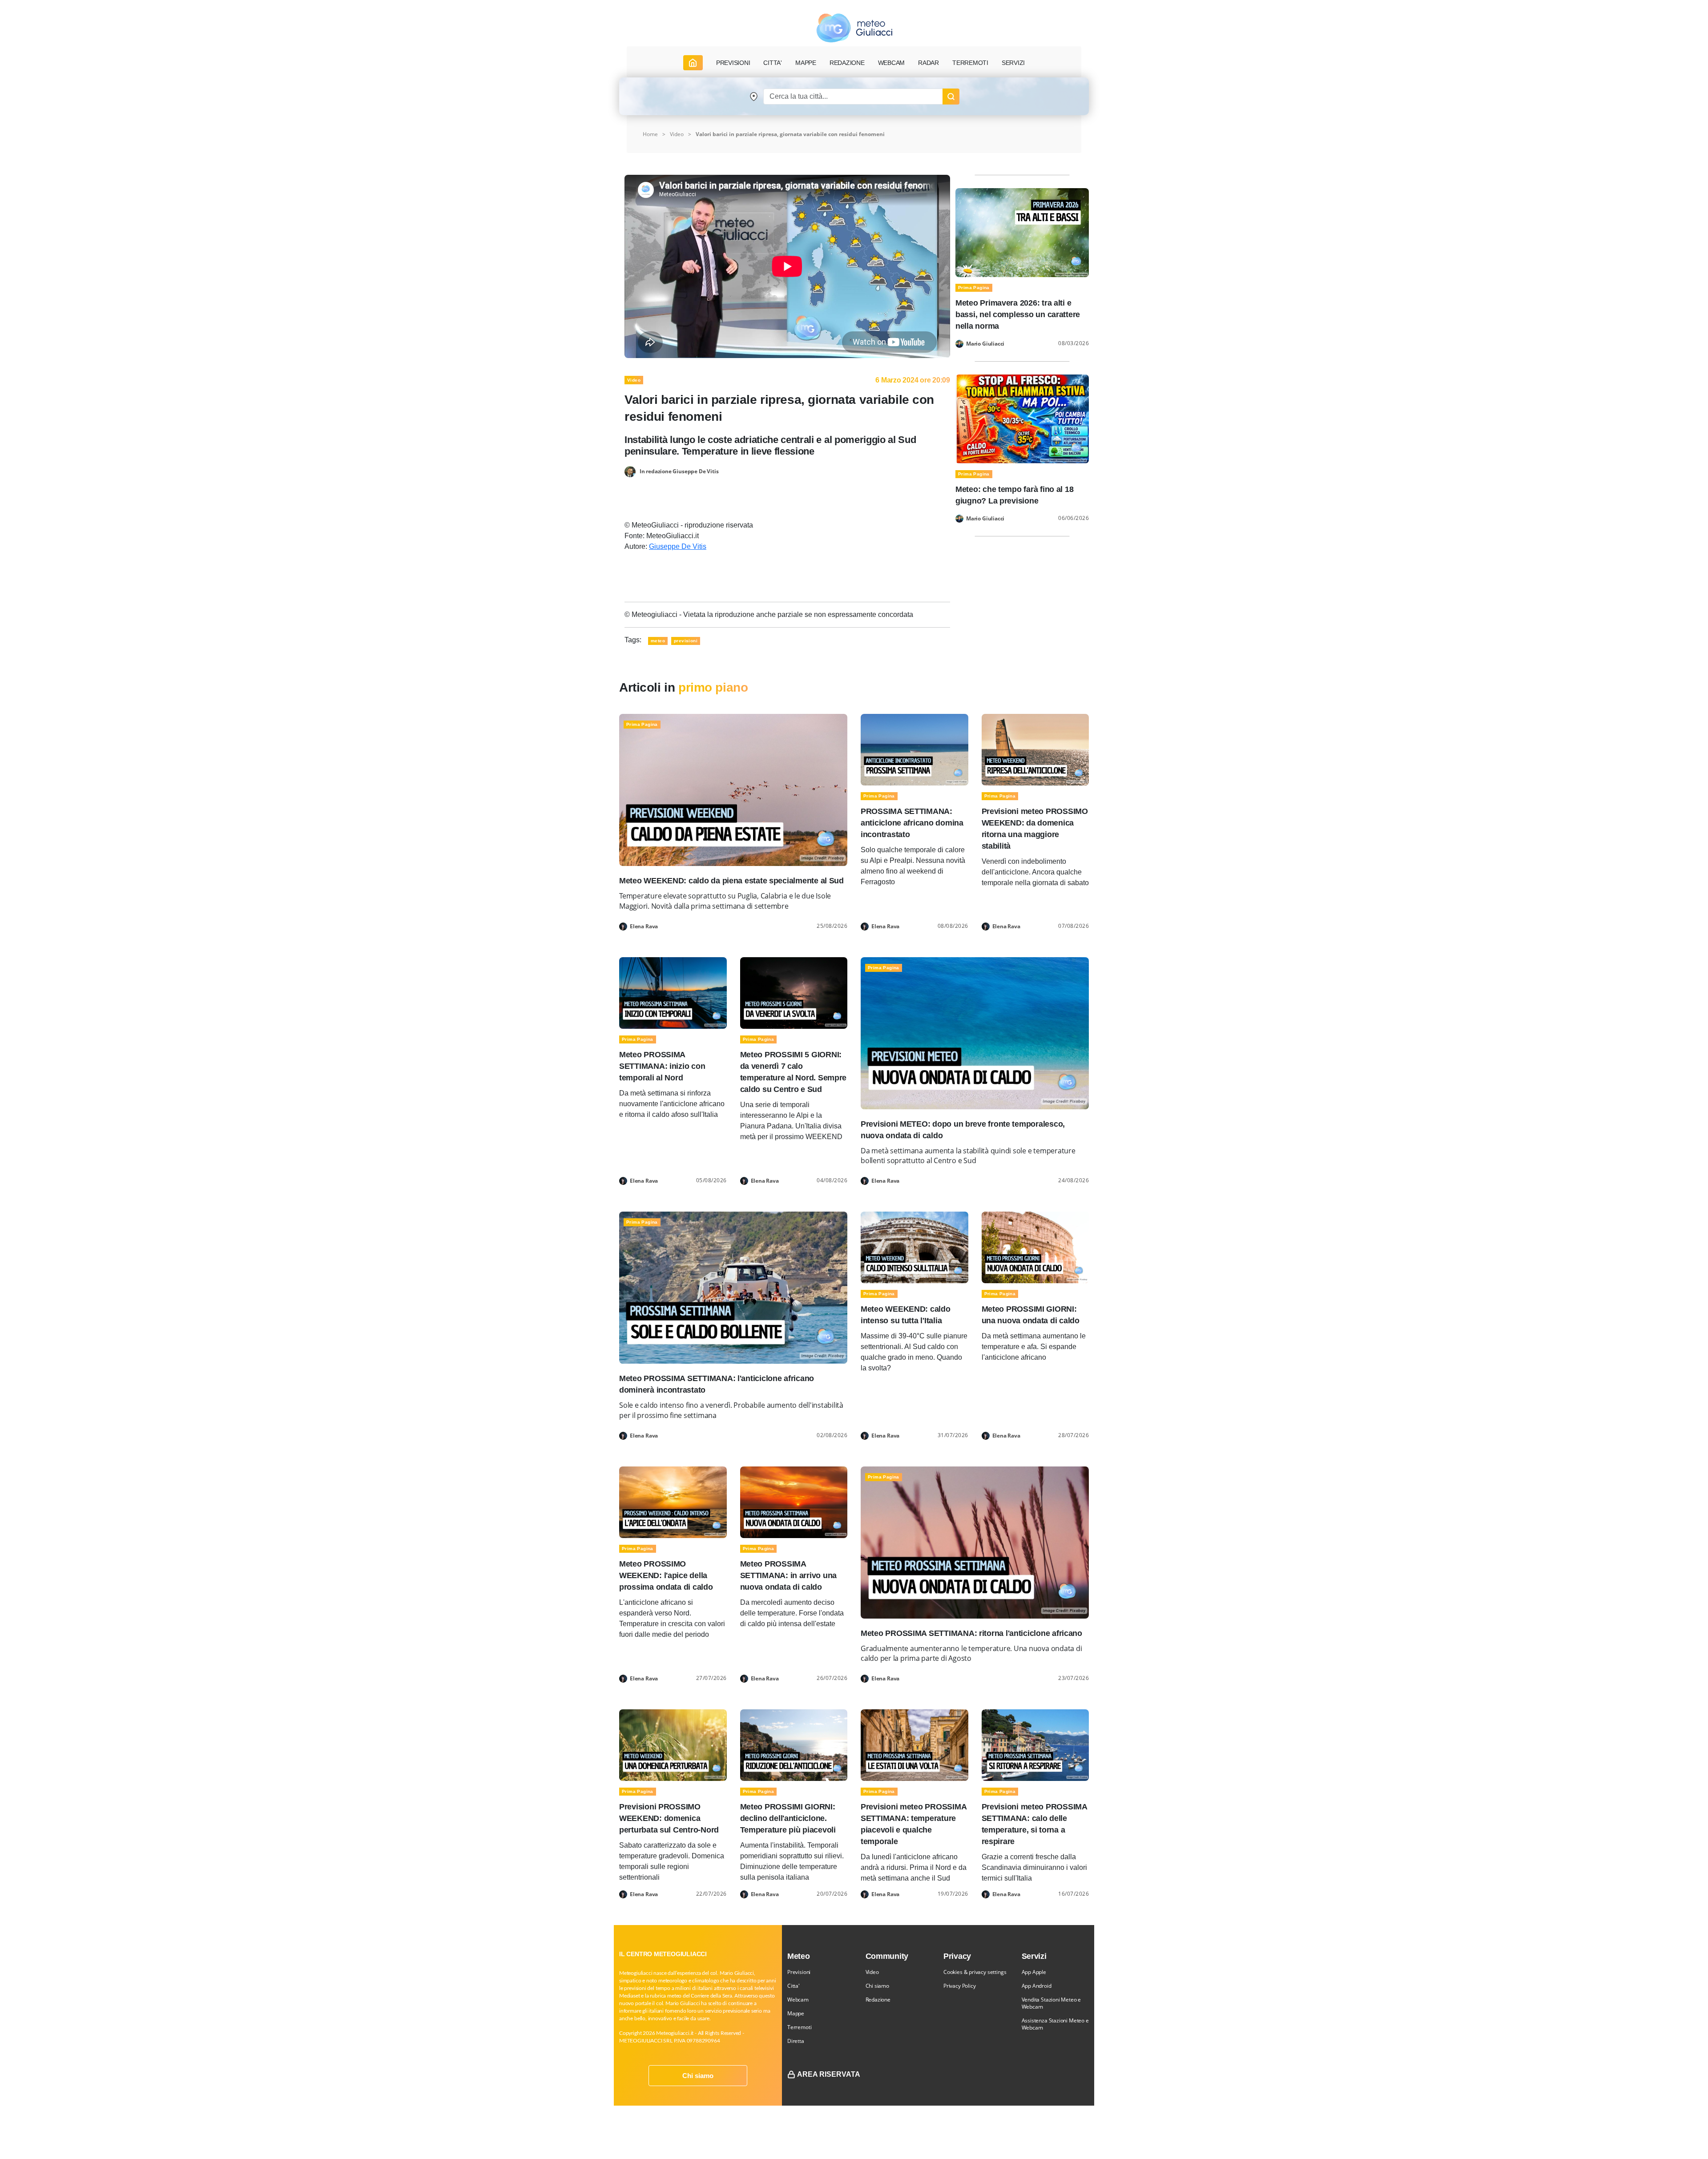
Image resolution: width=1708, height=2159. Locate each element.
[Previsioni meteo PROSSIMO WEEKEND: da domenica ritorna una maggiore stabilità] (1035, 749)
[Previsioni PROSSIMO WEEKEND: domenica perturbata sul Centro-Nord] (673, 1745)
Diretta (796, 2041)
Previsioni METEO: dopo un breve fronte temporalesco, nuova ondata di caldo (963, 1130)
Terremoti (799, 2027)
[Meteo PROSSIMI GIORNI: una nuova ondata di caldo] (1035, 1247)
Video (872, 1972)
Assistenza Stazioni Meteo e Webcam (1055, 2024)
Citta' (794, 1986)
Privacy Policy (959, 1986)
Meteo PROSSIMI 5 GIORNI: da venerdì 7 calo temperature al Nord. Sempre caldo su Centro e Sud (794, 1072)
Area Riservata (829, 2074)
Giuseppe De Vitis (678, 546)
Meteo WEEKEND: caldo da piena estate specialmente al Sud (731, 881)
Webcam (892, 63)
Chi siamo (698, 2076)
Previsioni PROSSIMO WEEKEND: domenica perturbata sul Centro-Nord (669, 1818)
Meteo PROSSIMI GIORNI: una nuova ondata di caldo (1031, 1315)
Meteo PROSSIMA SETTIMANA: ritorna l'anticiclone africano (971, 1633)
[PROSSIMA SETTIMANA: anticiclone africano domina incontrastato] (914, 749)
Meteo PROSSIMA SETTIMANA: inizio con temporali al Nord (662, 1066)
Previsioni (799, 1972)
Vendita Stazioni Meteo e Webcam (1051, 2003)
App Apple (1034, 1972)
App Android (1037, 1986)
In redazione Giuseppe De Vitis (679, 471)
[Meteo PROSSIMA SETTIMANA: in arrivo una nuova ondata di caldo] (794, 1501)
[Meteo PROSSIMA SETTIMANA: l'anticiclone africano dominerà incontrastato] (733, 1287)
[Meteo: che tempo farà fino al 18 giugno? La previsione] (1022, 418)
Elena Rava (644, 926)
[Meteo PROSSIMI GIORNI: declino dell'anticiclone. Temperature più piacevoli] (794, 1745)
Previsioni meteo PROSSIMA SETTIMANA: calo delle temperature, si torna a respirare (1034, 1824)
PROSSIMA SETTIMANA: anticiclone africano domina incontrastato (912, 823)
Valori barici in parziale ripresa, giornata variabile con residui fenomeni (790, 134)
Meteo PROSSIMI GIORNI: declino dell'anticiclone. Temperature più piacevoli (788, 1818)
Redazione (878, 2000)
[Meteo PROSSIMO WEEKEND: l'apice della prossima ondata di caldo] (673, 1501)
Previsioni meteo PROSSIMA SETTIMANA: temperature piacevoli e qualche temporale (913, 1824)
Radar (929, 63)
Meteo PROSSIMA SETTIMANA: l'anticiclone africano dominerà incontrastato (717, 1384)
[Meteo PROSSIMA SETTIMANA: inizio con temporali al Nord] (673, 992)
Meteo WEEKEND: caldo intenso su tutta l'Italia (906, 1315)
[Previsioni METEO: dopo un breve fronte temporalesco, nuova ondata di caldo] (975, 1033)
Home (650, 134)
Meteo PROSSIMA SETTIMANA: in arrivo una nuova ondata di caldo (789, 1575)
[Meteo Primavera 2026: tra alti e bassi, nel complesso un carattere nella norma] (1022, 232)
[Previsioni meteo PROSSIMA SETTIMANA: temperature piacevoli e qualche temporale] (914, 1745)
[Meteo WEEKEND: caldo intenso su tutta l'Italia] (914, 1247)
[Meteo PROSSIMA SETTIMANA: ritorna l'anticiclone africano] (975, 1542)
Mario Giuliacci (985, 344)
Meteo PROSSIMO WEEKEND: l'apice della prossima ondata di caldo (666, 1575)
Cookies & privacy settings (975, 1972)
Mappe (796, 2013)
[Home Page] (693, 63)
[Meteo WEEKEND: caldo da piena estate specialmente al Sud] (733, 790)
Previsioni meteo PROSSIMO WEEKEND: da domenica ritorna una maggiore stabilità (1035, 829)
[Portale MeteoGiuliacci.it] (854, 28)
